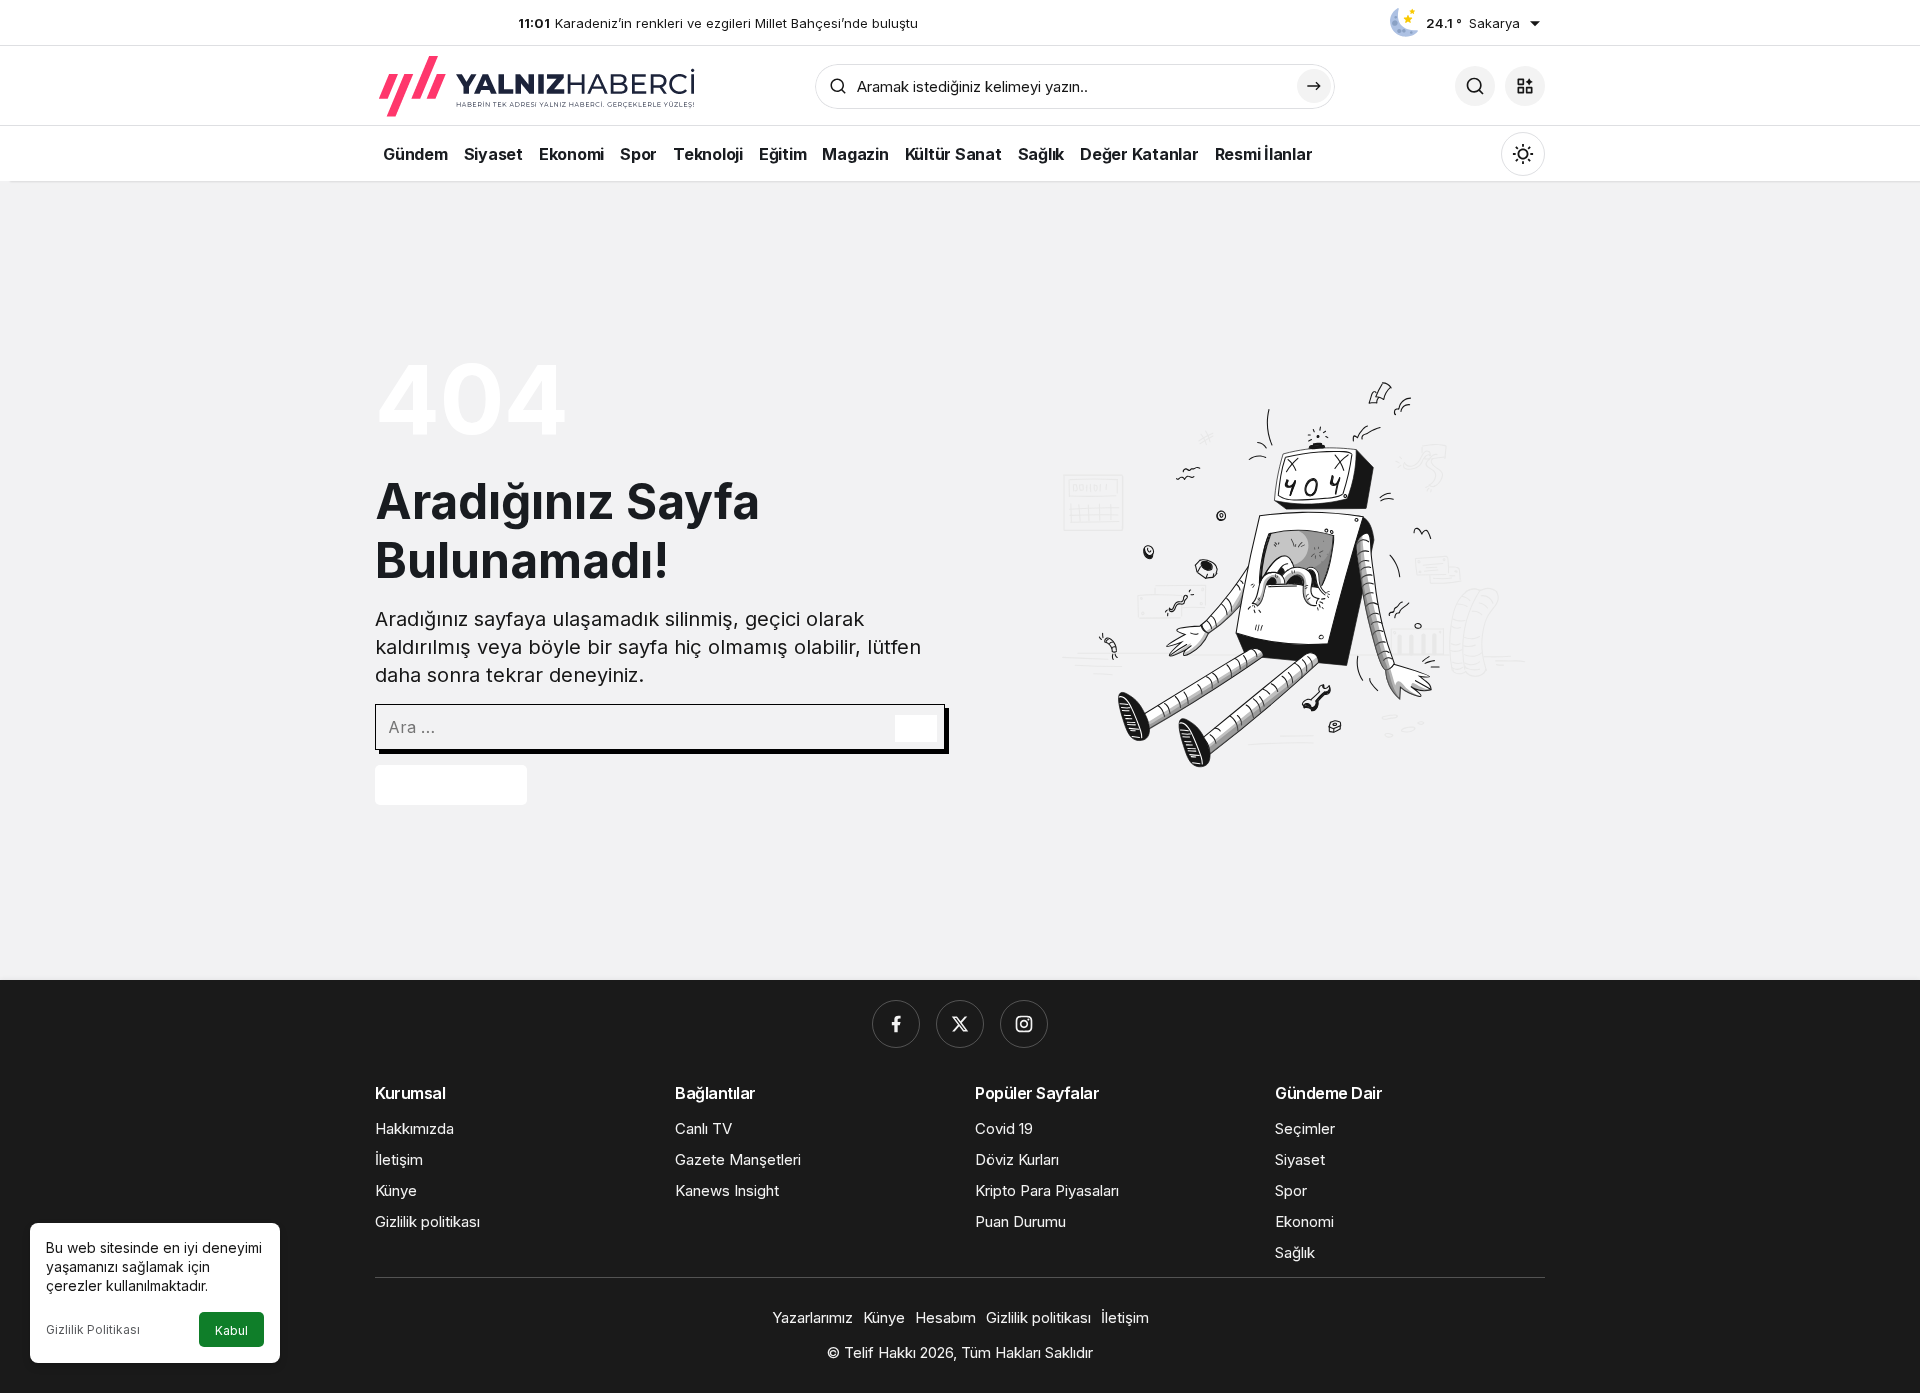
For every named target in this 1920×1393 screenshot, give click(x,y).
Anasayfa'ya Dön (451, 785)
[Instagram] (1024, 1024)
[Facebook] (896, 1024)
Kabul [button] (231, 1330)
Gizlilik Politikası (93, 1329)
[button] (1525, 86)
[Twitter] (960, 1024)
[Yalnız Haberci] (539, 87)
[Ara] (1475, 86)
